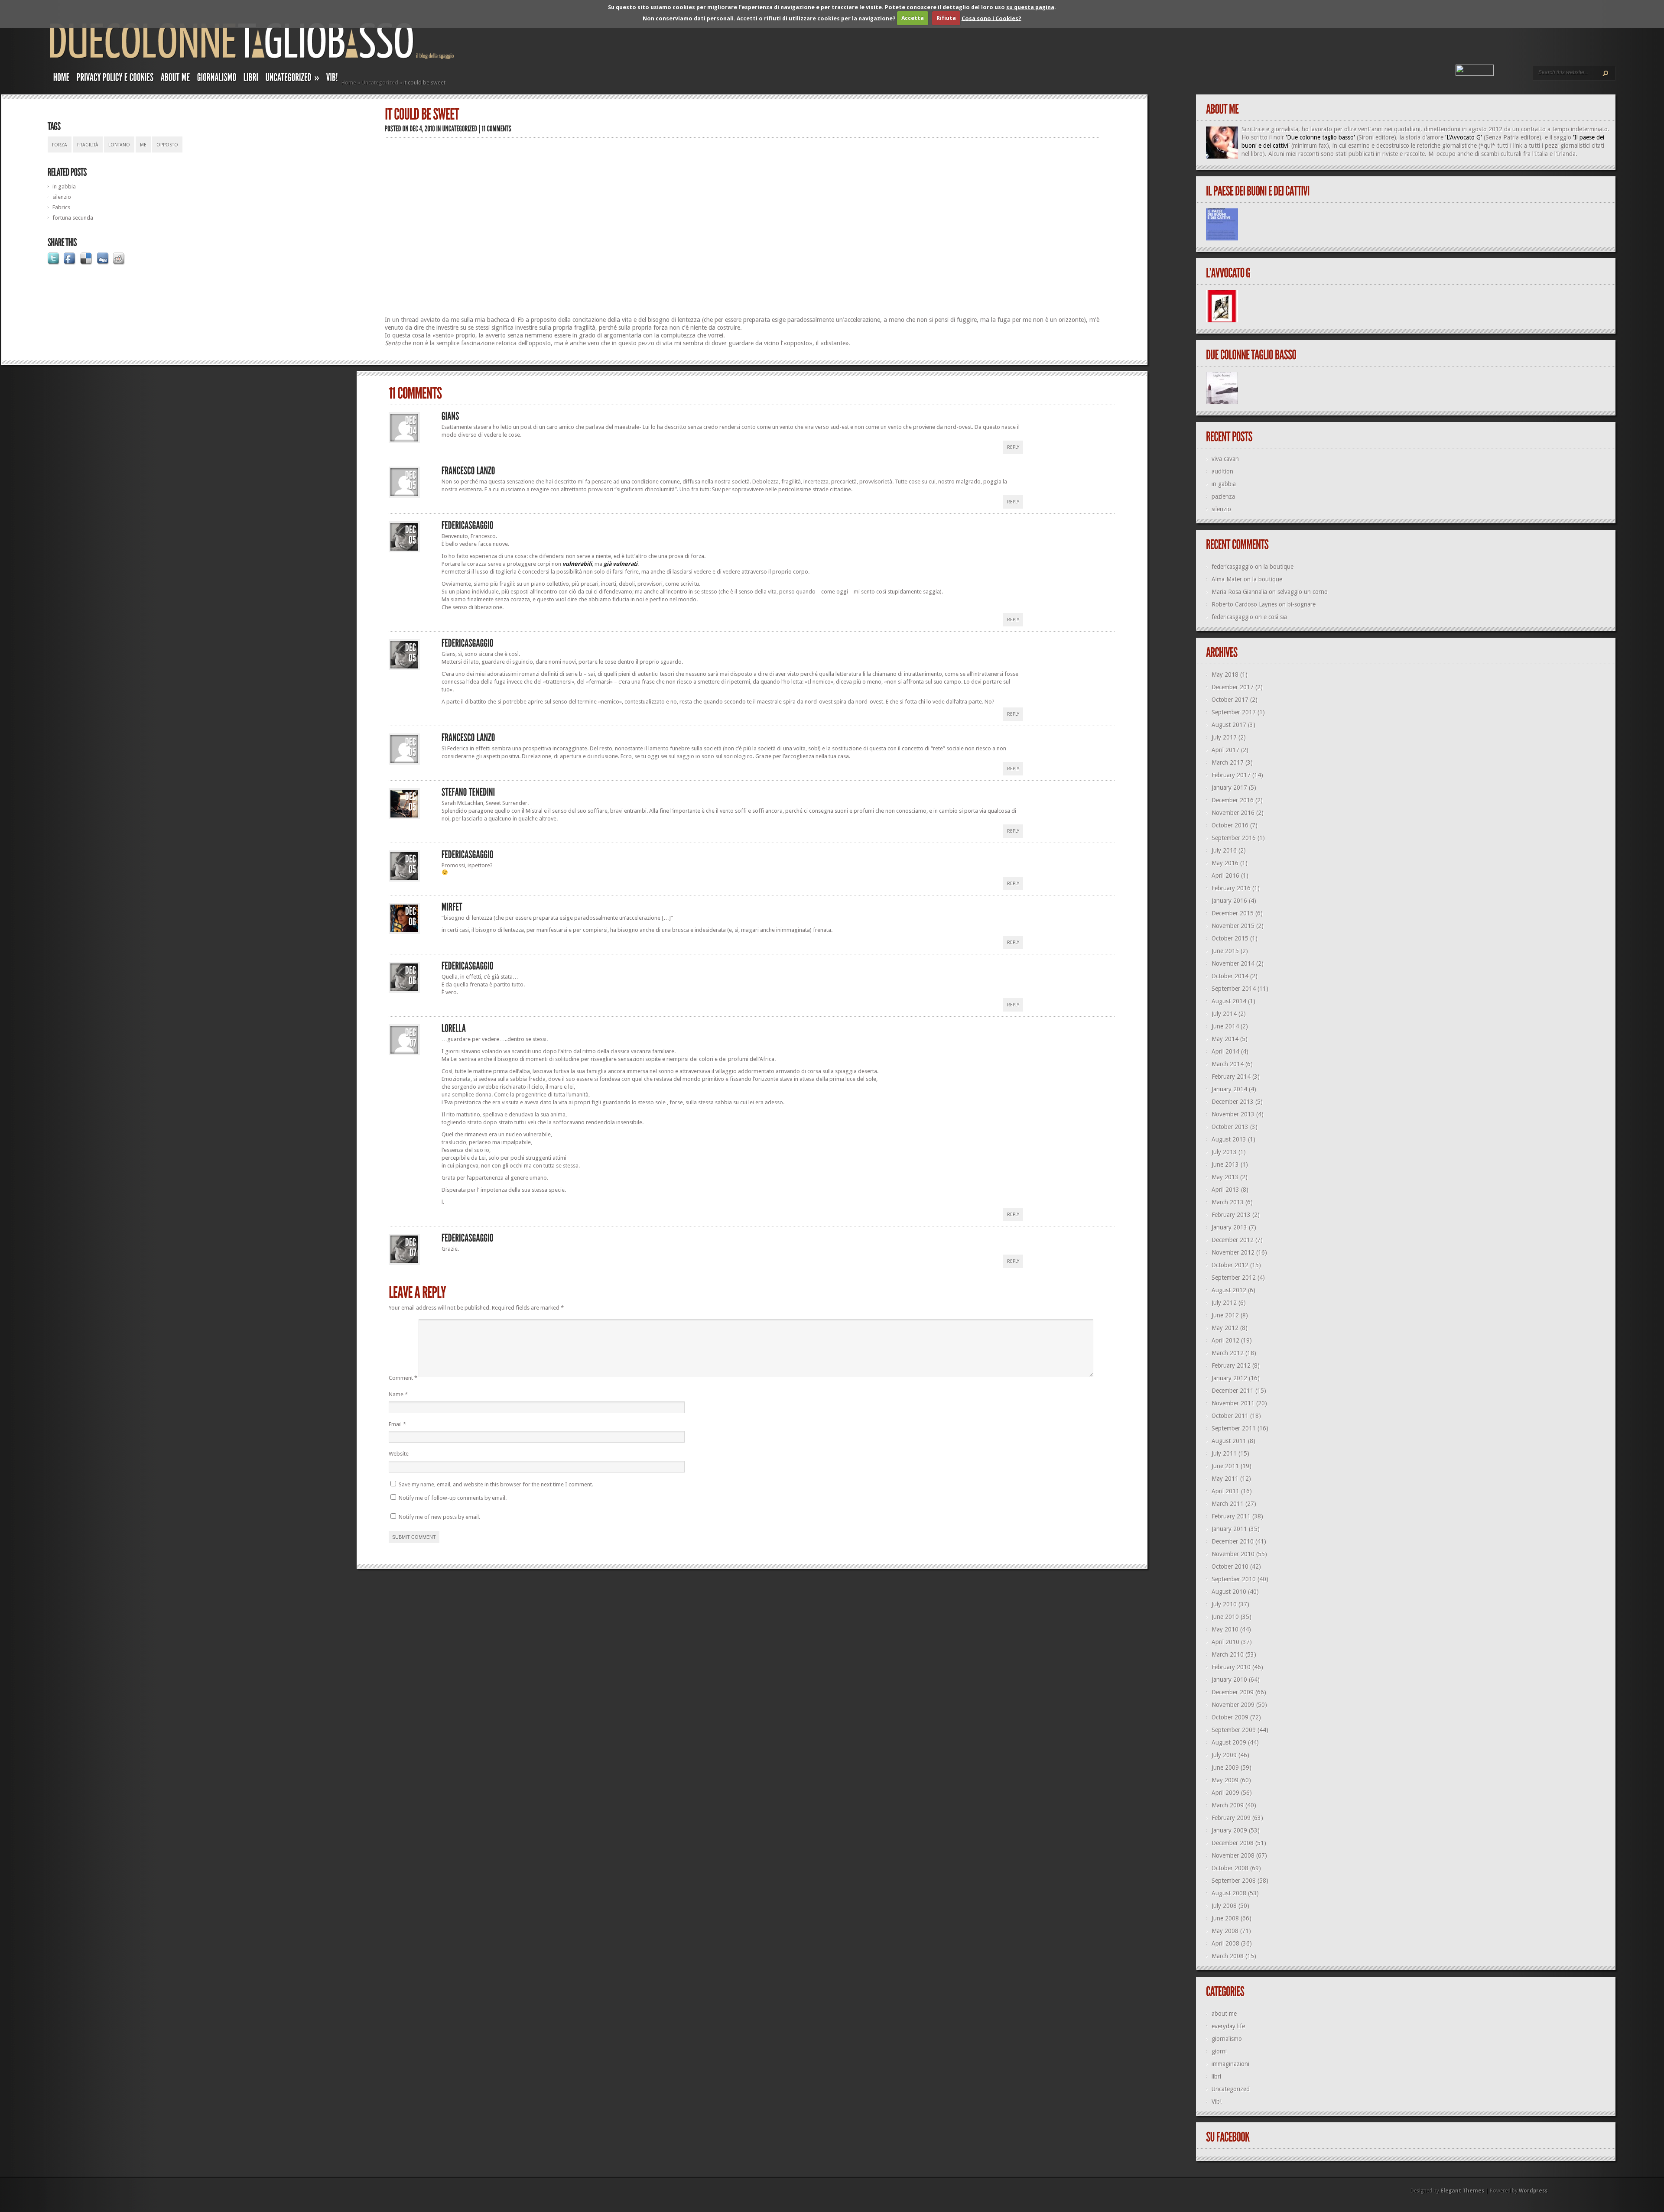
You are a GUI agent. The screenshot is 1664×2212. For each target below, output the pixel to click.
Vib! (1217, 2102)
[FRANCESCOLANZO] (468, 471)
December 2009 (1233, 1692)
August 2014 (1229, 1001)
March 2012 (1228, 1353)
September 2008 (1234, 1881)
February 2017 (1231, 775)
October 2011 (1230, 1416)
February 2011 (1231, 1516)
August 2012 (1229, 1290)
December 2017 (1233, 687)
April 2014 (1225, 1051)
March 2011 (1228, 1504)
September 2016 (1234, 838)
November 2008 (1233, 1855)
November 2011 (1233, 1403)
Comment (403, 1378)
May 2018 (1225, 675)
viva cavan (1225, 459)
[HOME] (62, 79)
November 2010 (1233, 1554)
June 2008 (1225, 1918)
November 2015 (1233, 926)
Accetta (913, 18)
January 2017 (1229, 788)
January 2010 (1229, 1680)
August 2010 (1229, 1592)
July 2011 (1224, 1453)
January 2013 (1229, 1227)
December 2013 (1233, 1102)
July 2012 (1224, 1303)
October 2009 (1230, 1717)
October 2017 (1230, 700)
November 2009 (1233, 1705)
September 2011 (1234, 1428)
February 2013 (1231, 1215)
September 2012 (1234, 1278)
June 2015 (1225, 951)
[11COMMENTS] (497, 128)
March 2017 (1228, 762)
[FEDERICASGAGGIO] (468, 525)
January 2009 (1229, 1830)
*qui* (1488, 146)
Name (398, 1394)
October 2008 (1230, 1868)
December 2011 (1233, 1391)
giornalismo (1227, 2039)
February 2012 (1231, 1365)
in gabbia (64, 186)
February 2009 (1231, 1818)
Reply (1013, 447)
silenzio (62, 197)
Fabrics (61, 207)
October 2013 (1230, 1127)
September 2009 (1234, 1730)
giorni (1219, 2051)
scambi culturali (1501, 154)
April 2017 (1225, 750)
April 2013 (1225, 1190)
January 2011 (1229, 1529)
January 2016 (1229, 901)
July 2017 (1224, 737)
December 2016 (1233, 800)
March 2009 (1228, 1805)
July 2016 (1224, 850)
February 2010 (1231, 1667)
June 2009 (1225, 1768)
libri (1216, 2076)
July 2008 (1224, 1906)
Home (349, 83)
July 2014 (1224, 1014)
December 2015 (1233, 913)
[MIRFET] (452, 907)
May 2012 (1225, 1328)
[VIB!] (332, 79)
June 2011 (1225, 1466)
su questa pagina (1030, 7)
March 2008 (1228, 1956)
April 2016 (1225, 876)
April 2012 (1225, 1340)
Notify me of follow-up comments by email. (453, 1498)
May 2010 (1225, 1629)
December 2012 (1233, 1240)
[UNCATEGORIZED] (460, 128)
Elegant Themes (1462, 2191)
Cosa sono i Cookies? (991, 18)
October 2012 (1230, 1265)
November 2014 (1233, 963)
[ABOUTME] (175, 79)
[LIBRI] (251, 79)
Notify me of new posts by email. (439, 1517)
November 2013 (1233, 1114)
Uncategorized (380, 83)
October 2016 (1230, 825)
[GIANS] (450, 416)
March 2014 (1228, 1064)
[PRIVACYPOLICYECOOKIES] (115, 79)
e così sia (1275, 617)
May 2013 (1225, 1177)
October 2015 (1230, 938)
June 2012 (1225, 1315)
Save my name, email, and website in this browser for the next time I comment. (496, 1484)
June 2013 (1225, 1164)
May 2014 (1225, 1039)
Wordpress (1533, 2191)
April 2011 (1225, 1491)
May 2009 (1225, 1780)
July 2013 (1224, 1152)
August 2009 (1229, 1742)
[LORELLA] (454, 1028)
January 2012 (1229, 1378)
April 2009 (1225, 1793)
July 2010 (1224, 1604)
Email (397, 1424)
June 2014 (1225, 1026)
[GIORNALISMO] (217, 79)
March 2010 (1228, 1654)
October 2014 (1230, 976)
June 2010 (1225, 1617)
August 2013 (1229, 1139)
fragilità (88, 145)
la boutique (1279, 567)
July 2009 (1224, 1755)
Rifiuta (946, 18)
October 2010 (1230, 1567)
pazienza (1223, 496)
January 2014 (1229, 1089)
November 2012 (1233, 1252)
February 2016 (1231, 888)
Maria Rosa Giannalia (1239, 592)
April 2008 (1225, 1943)
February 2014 (1231, 1077)
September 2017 (1234, 712)
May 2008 (1225, 1931)
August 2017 (1229, 725)
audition (1222, 471)
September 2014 (1234, 989)
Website (399, 1454)
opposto (167, 145)
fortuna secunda (73, 218)
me (143, 145)
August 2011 (1229, 1441)
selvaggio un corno (1303, 592)
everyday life (1228, 2026)
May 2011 (1225, 1479)
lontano (119, 145)
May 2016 (1225, 863)
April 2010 (1225, 1642)
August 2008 (1229, 1893)
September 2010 (1234, 1579)
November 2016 (1233, 813)
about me (1224, 2014)
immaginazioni (1230, 2064)
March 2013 (1228, 1202)
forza (60, 145)
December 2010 (1233, 1541)
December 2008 (1233, 1843)
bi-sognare (1302, 604)
